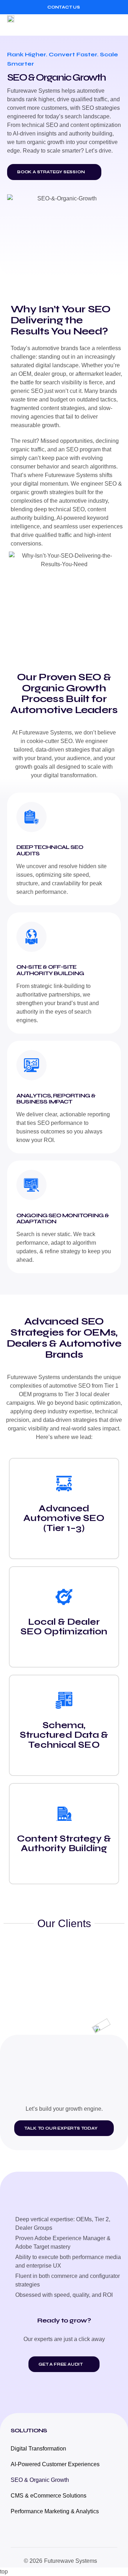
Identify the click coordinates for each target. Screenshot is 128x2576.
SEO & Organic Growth (40, 2480)
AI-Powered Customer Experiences (55, 2464)
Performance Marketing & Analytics (55, 2511)
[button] (115, 25)
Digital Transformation (38, 2449)
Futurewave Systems (71, 2561)
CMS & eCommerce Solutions (49, 2496)
